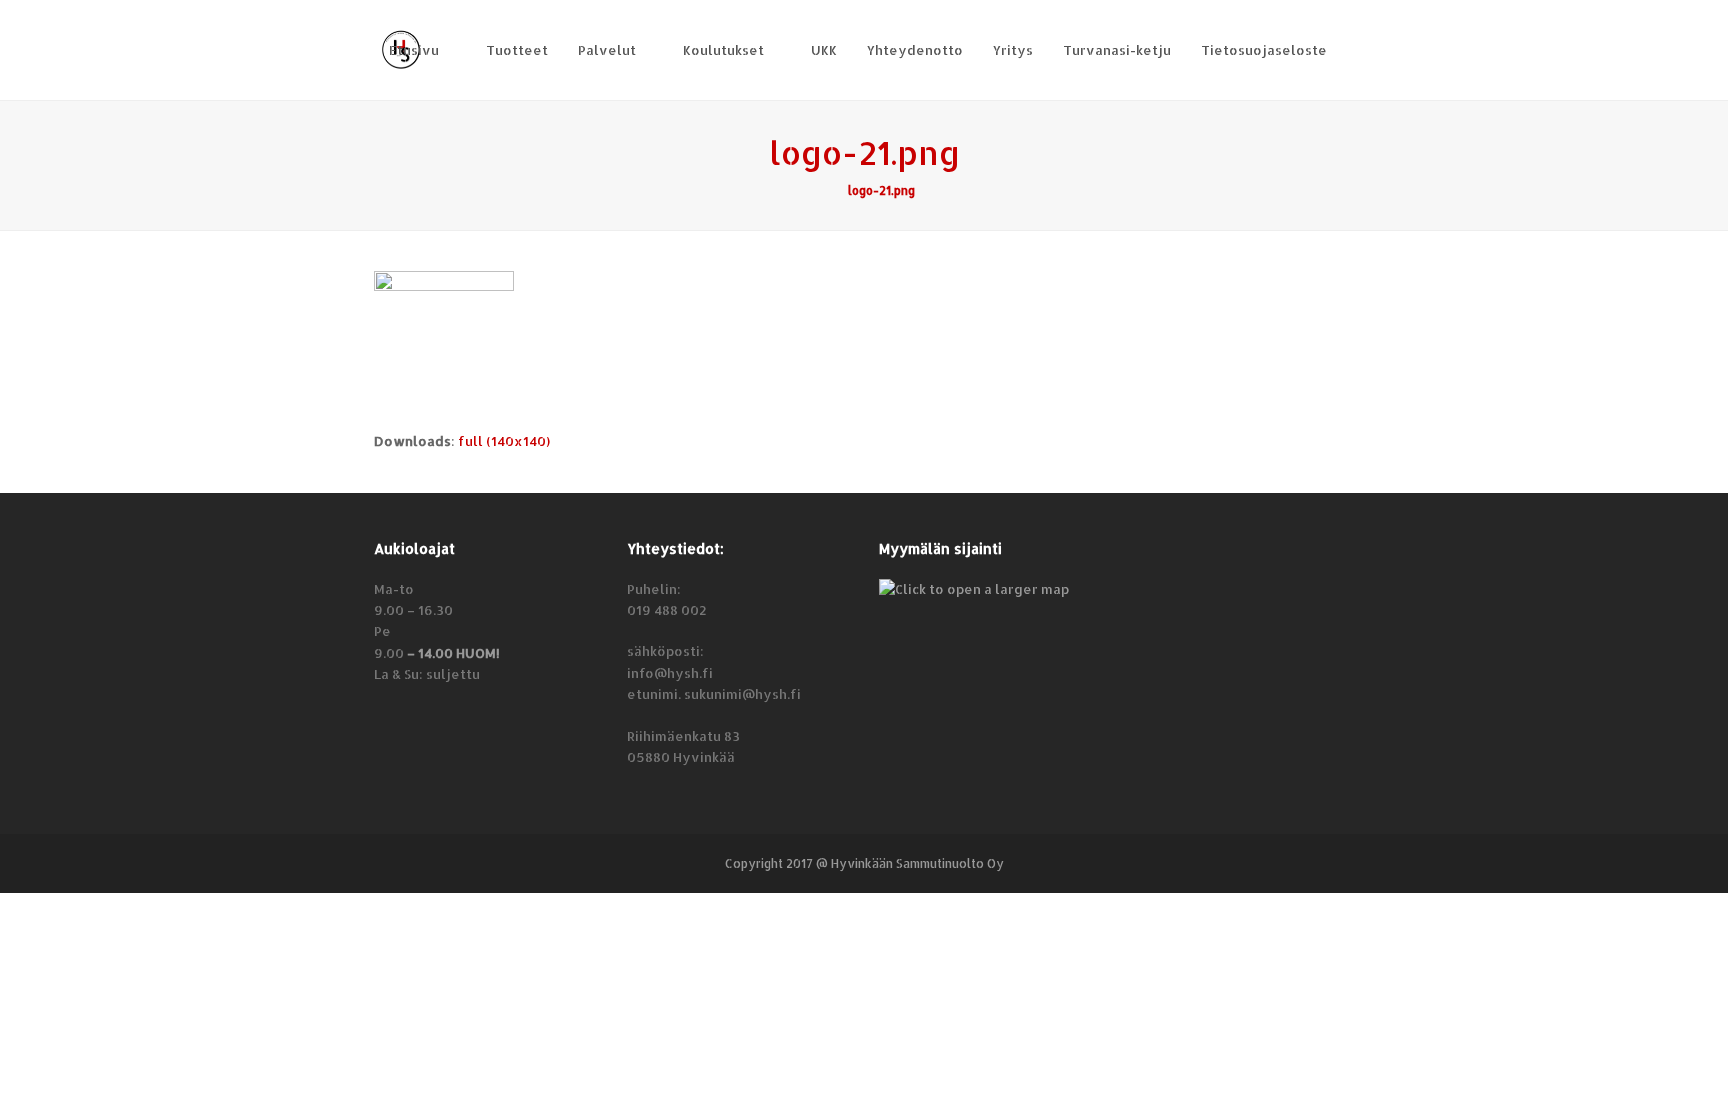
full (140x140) (504, 441)
